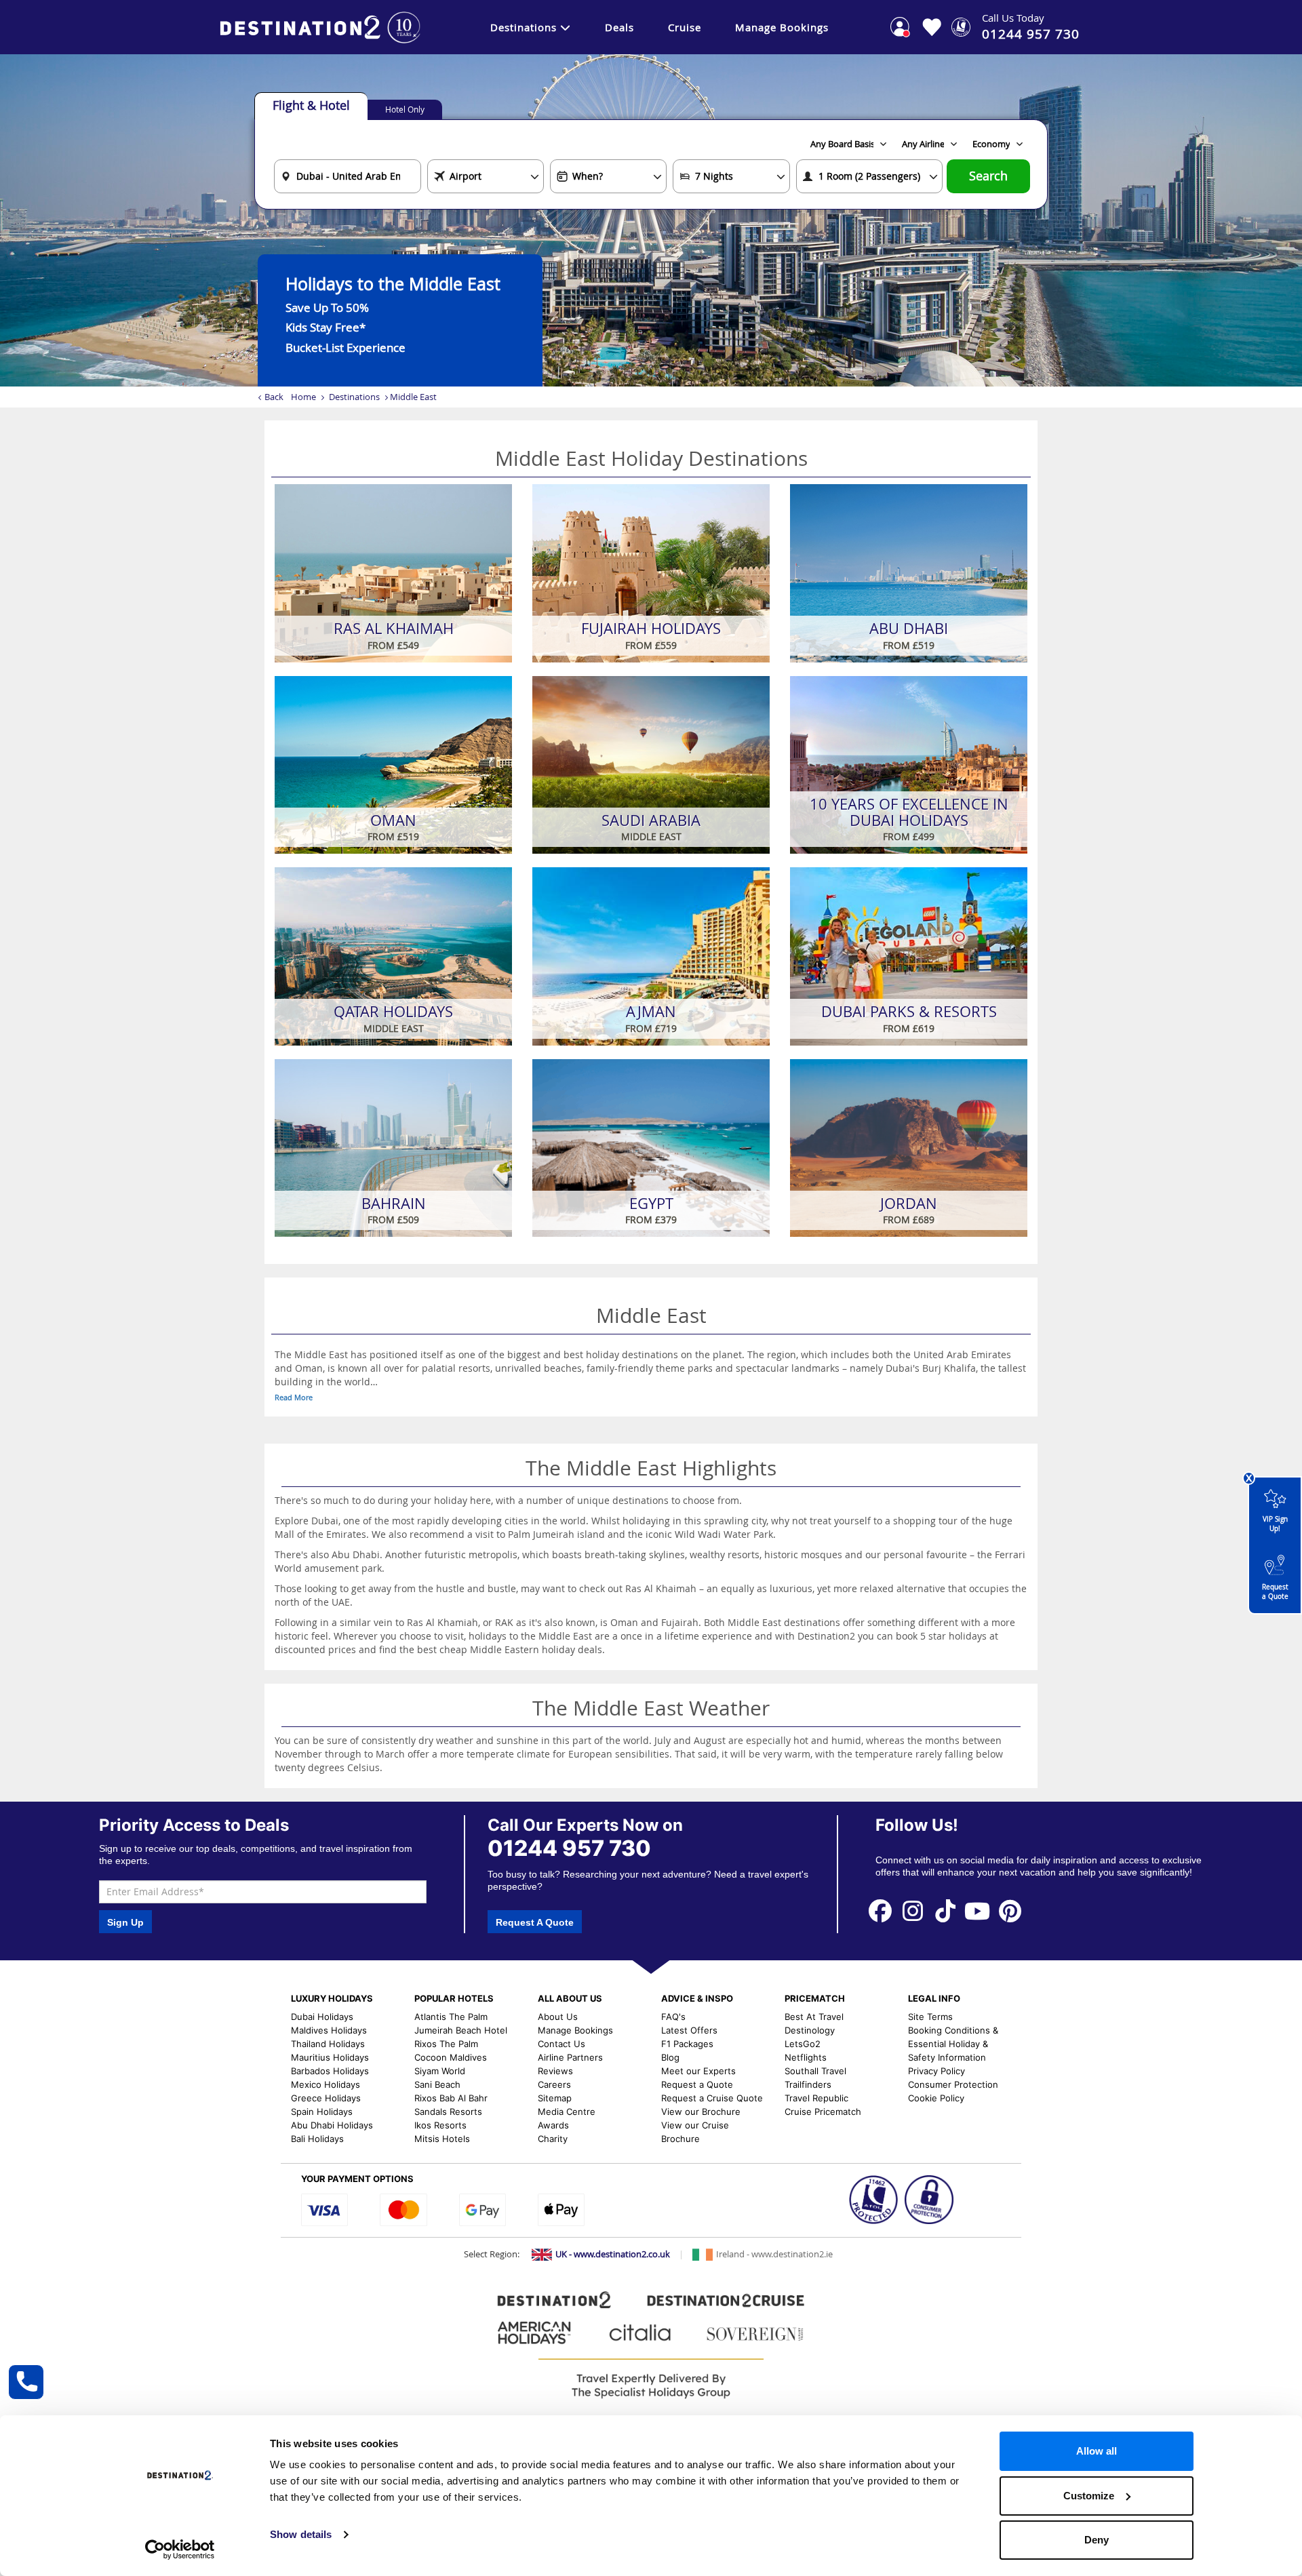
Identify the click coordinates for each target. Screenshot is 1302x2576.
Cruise (685, 27)
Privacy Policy (936, 2071)
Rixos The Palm (446, 2044)
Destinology (810, 2030)
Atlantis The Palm (451, 2017)
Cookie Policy (936, 2098)
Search (988, 176)
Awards (553, 2125)
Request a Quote (1275, 1592)
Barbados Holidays (330, 2071)
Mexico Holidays (325, 2084)
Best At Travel (814, 2017)
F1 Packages (687, 2044)
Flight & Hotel (311, 105)
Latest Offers (689, 2030)
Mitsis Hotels (442, 2139)
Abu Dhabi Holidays (332, 2125)
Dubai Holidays (322, 2017)
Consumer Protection (953, 2084)
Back (274, 397)
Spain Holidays (322, 2112)
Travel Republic (816, 2098)
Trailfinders (808, 2084)
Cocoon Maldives (451, 2057)
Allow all (1097, 2451)
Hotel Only (405, 109)
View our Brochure (701, 2112)
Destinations (524, 27)
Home (303, 397)
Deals (619, 27)
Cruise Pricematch (823, 2112)
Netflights (806, 2057)
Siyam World (440, 2071)
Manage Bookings (782, 27)
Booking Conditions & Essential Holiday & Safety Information (953, 2044)
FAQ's (673, 2017)
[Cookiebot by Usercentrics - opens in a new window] (180, 2550)
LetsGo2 (803, 2044)
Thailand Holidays (328, 2044)
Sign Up (125, 1922)
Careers (554, 2084)
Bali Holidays (317, 2139)
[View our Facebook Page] (880, 1910)
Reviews (555, 2071)
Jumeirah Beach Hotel (461, 2030)
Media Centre (567, 2112)
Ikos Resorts (440, 2125)
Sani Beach (437, 2084)
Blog (670, 2057)
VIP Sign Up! (1275, 1524)
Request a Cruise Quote (712, 2098)
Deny (1097, 2540)
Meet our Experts (698, 2071)
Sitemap (555, 2098)
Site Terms (930, 2017)
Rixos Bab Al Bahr (451, 2098)
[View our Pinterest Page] (1010, 1910)
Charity (553, 2139)
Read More (294, 1397)
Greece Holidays (326, 2098)
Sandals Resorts (448, 2112)
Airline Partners (570, 2057)
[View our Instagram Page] (913, 1910)
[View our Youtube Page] (978, 1910)
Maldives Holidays (329, 2030)
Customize (1089, 2496)
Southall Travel (815, 2071)
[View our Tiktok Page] (945, 1910)
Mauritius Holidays (330, 2057)
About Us (558, 2017)
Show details (301, 2534)
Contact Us (561, 2044)
